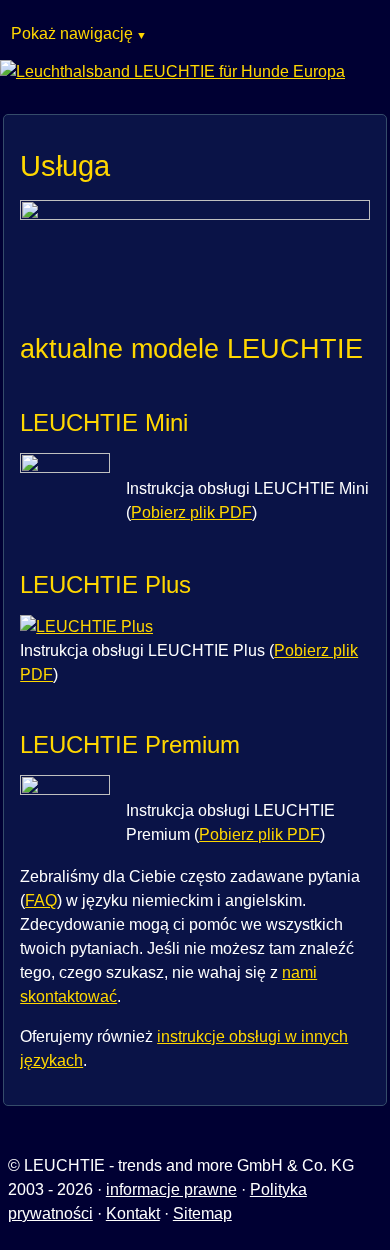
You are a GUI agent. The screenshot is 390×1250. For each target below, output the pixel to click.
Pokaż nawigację (72, 33)
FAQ (41, 900)
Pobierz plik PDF (191, 512)
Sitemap (202, 1213)
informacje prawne (171, 1189)
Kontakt (133, 1213)
